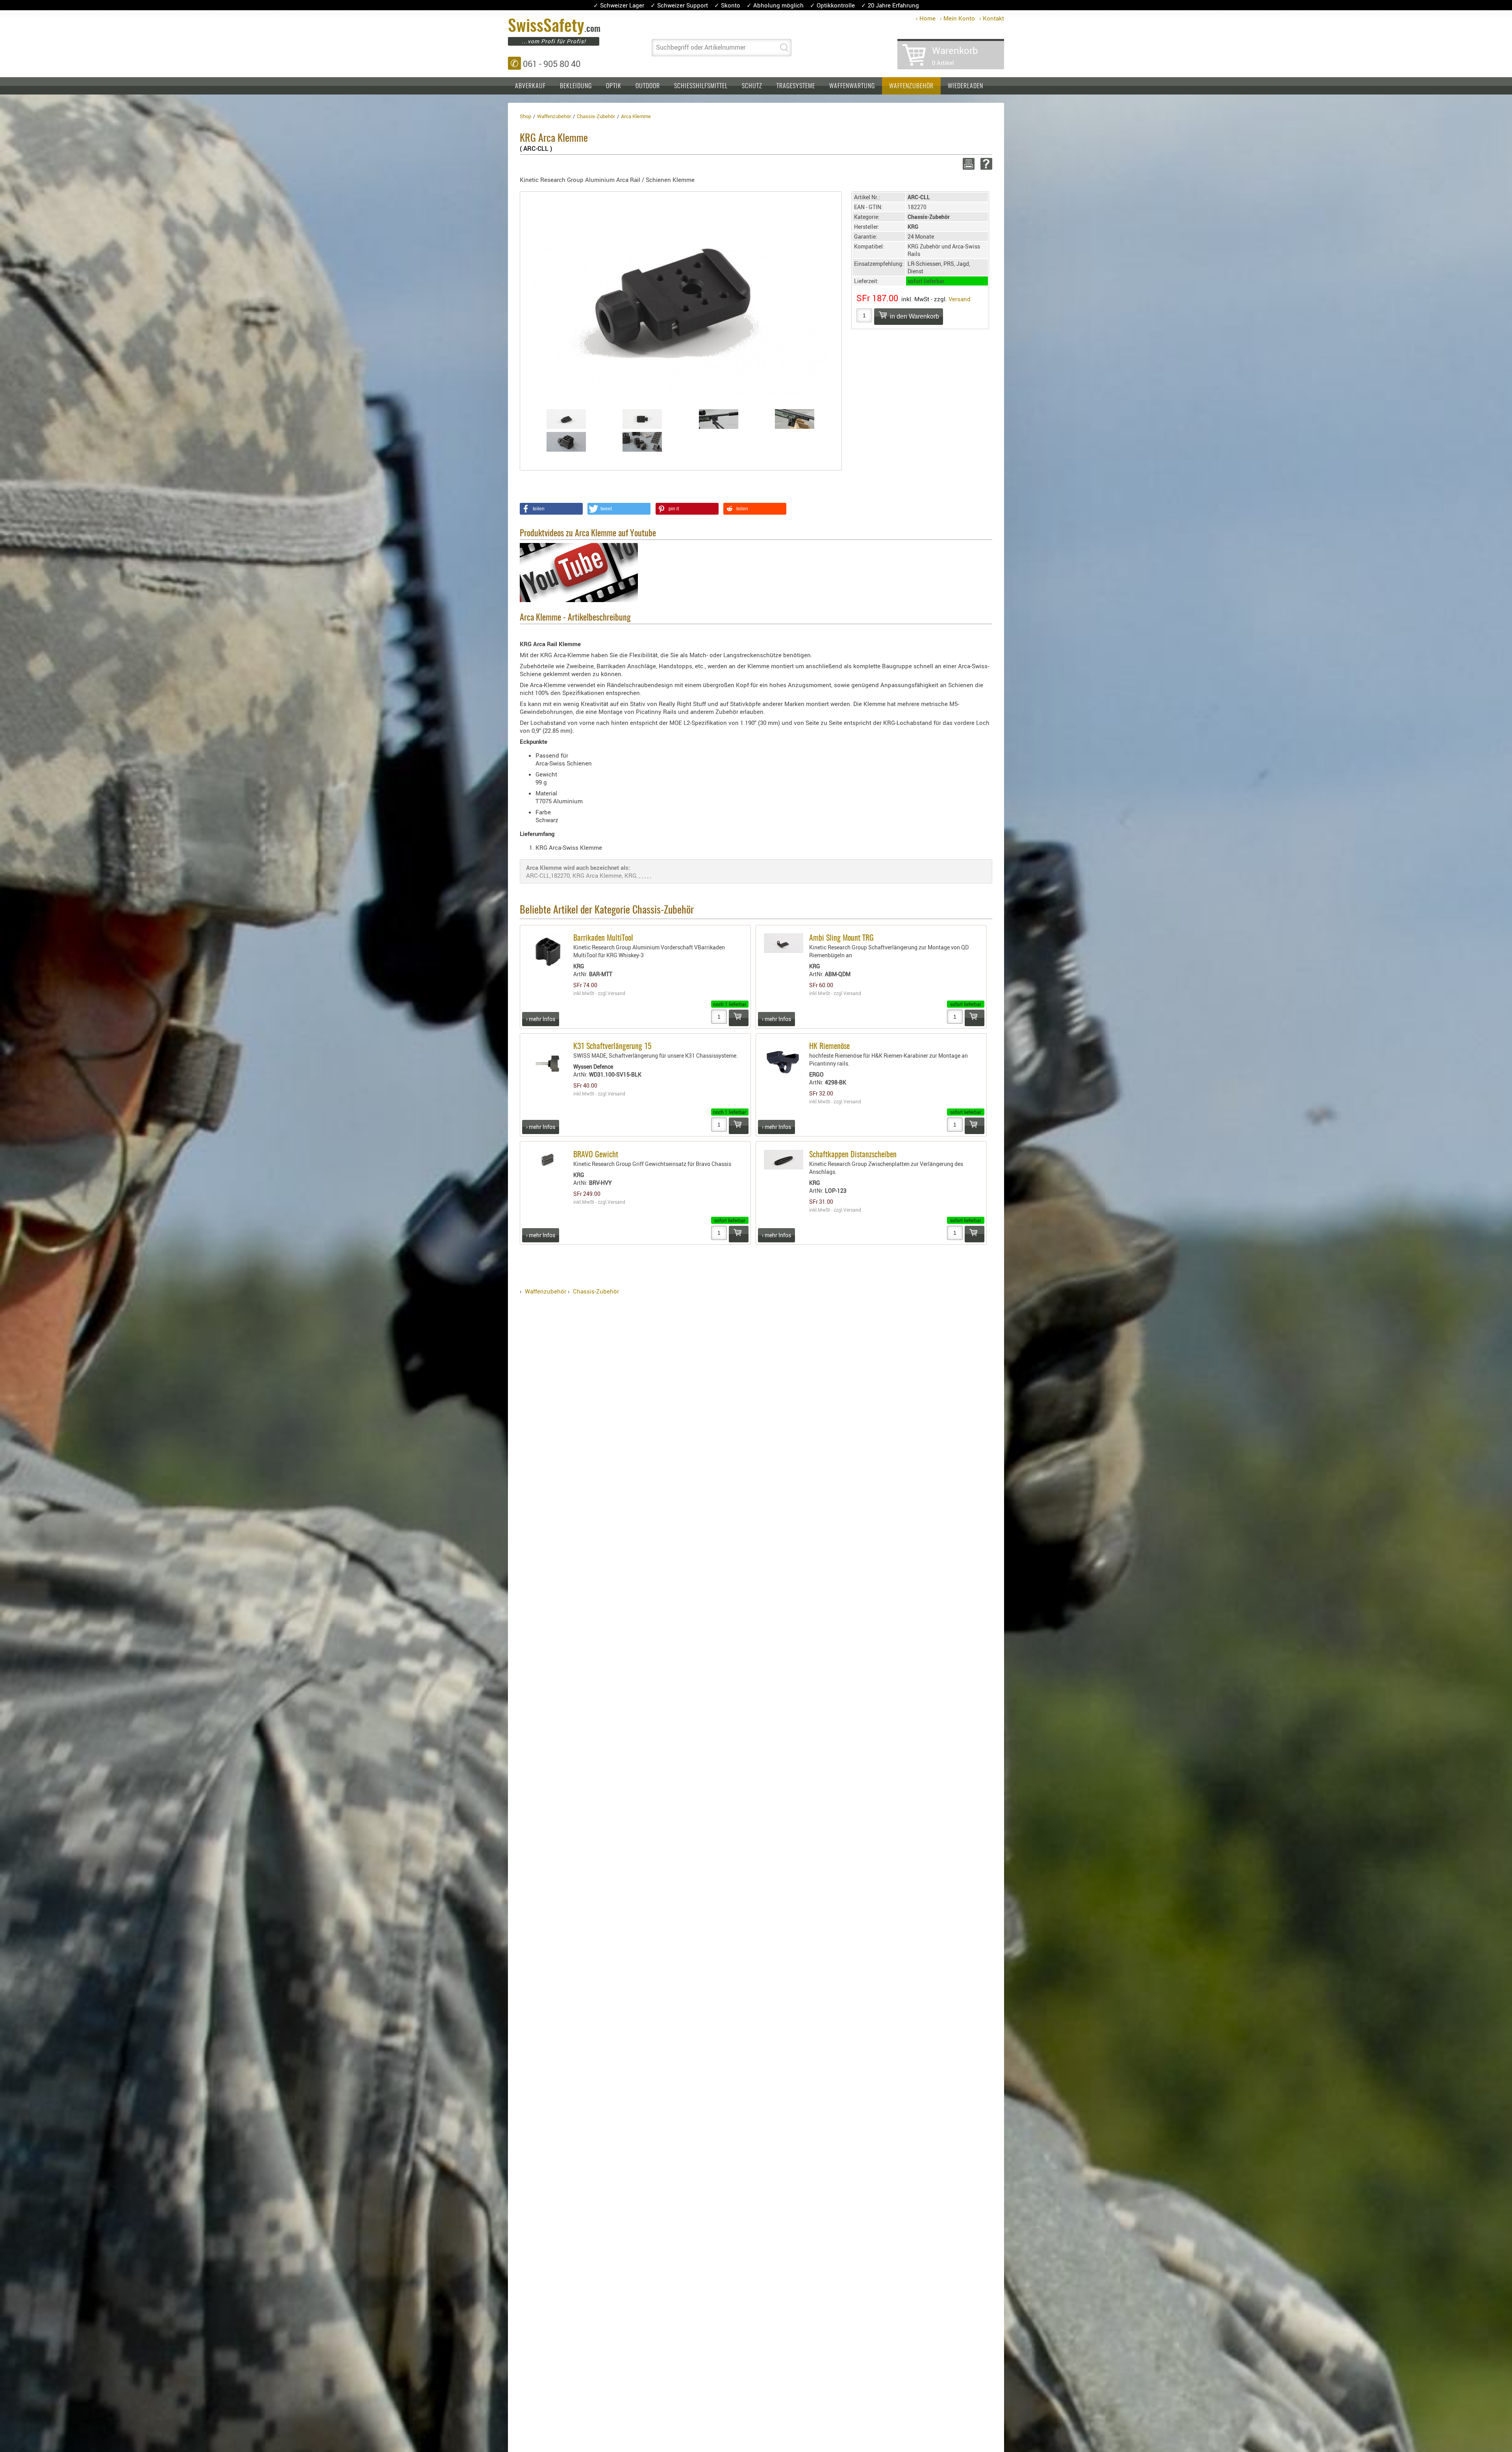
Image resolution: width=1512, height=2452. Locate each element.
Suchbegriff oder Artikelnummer (701, 47)
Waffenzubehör (911, 86)
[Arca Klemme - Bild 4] (795, 419)
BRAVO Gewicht (596, 1155)
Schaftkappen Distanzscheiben (853, 1155)
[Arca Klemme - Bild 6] (643, 442)
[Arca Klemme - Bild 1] (566, 419)
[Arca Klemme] (679, 299)
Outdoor (648, 86)
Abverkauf (530, 86)
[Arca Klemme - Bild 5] (566, 442)
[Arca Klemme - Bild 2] (643, 419)
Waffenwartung (852, 86)
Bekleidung (576, 86)
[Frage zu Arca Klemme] (985, 164)
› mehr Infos (541, 1019)
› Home (926, 18)
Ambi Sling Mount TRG (841, 938)
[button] (551, 509)
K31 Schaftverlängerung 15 (612, 1047)
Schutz (752, 86)
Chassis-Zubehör (596, 1291)
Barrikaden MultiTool (603, 938)
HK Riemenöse (829, 1047)
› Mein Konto (957, 18)
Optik (614, 86)
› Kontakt (992, 18)
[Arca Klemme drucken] (967, 164)
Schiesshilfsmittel (701, 86)
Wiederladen (965, 86)
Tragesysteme (796, 86)
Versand (960, 299)
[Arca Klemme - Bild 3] (719, 419)
